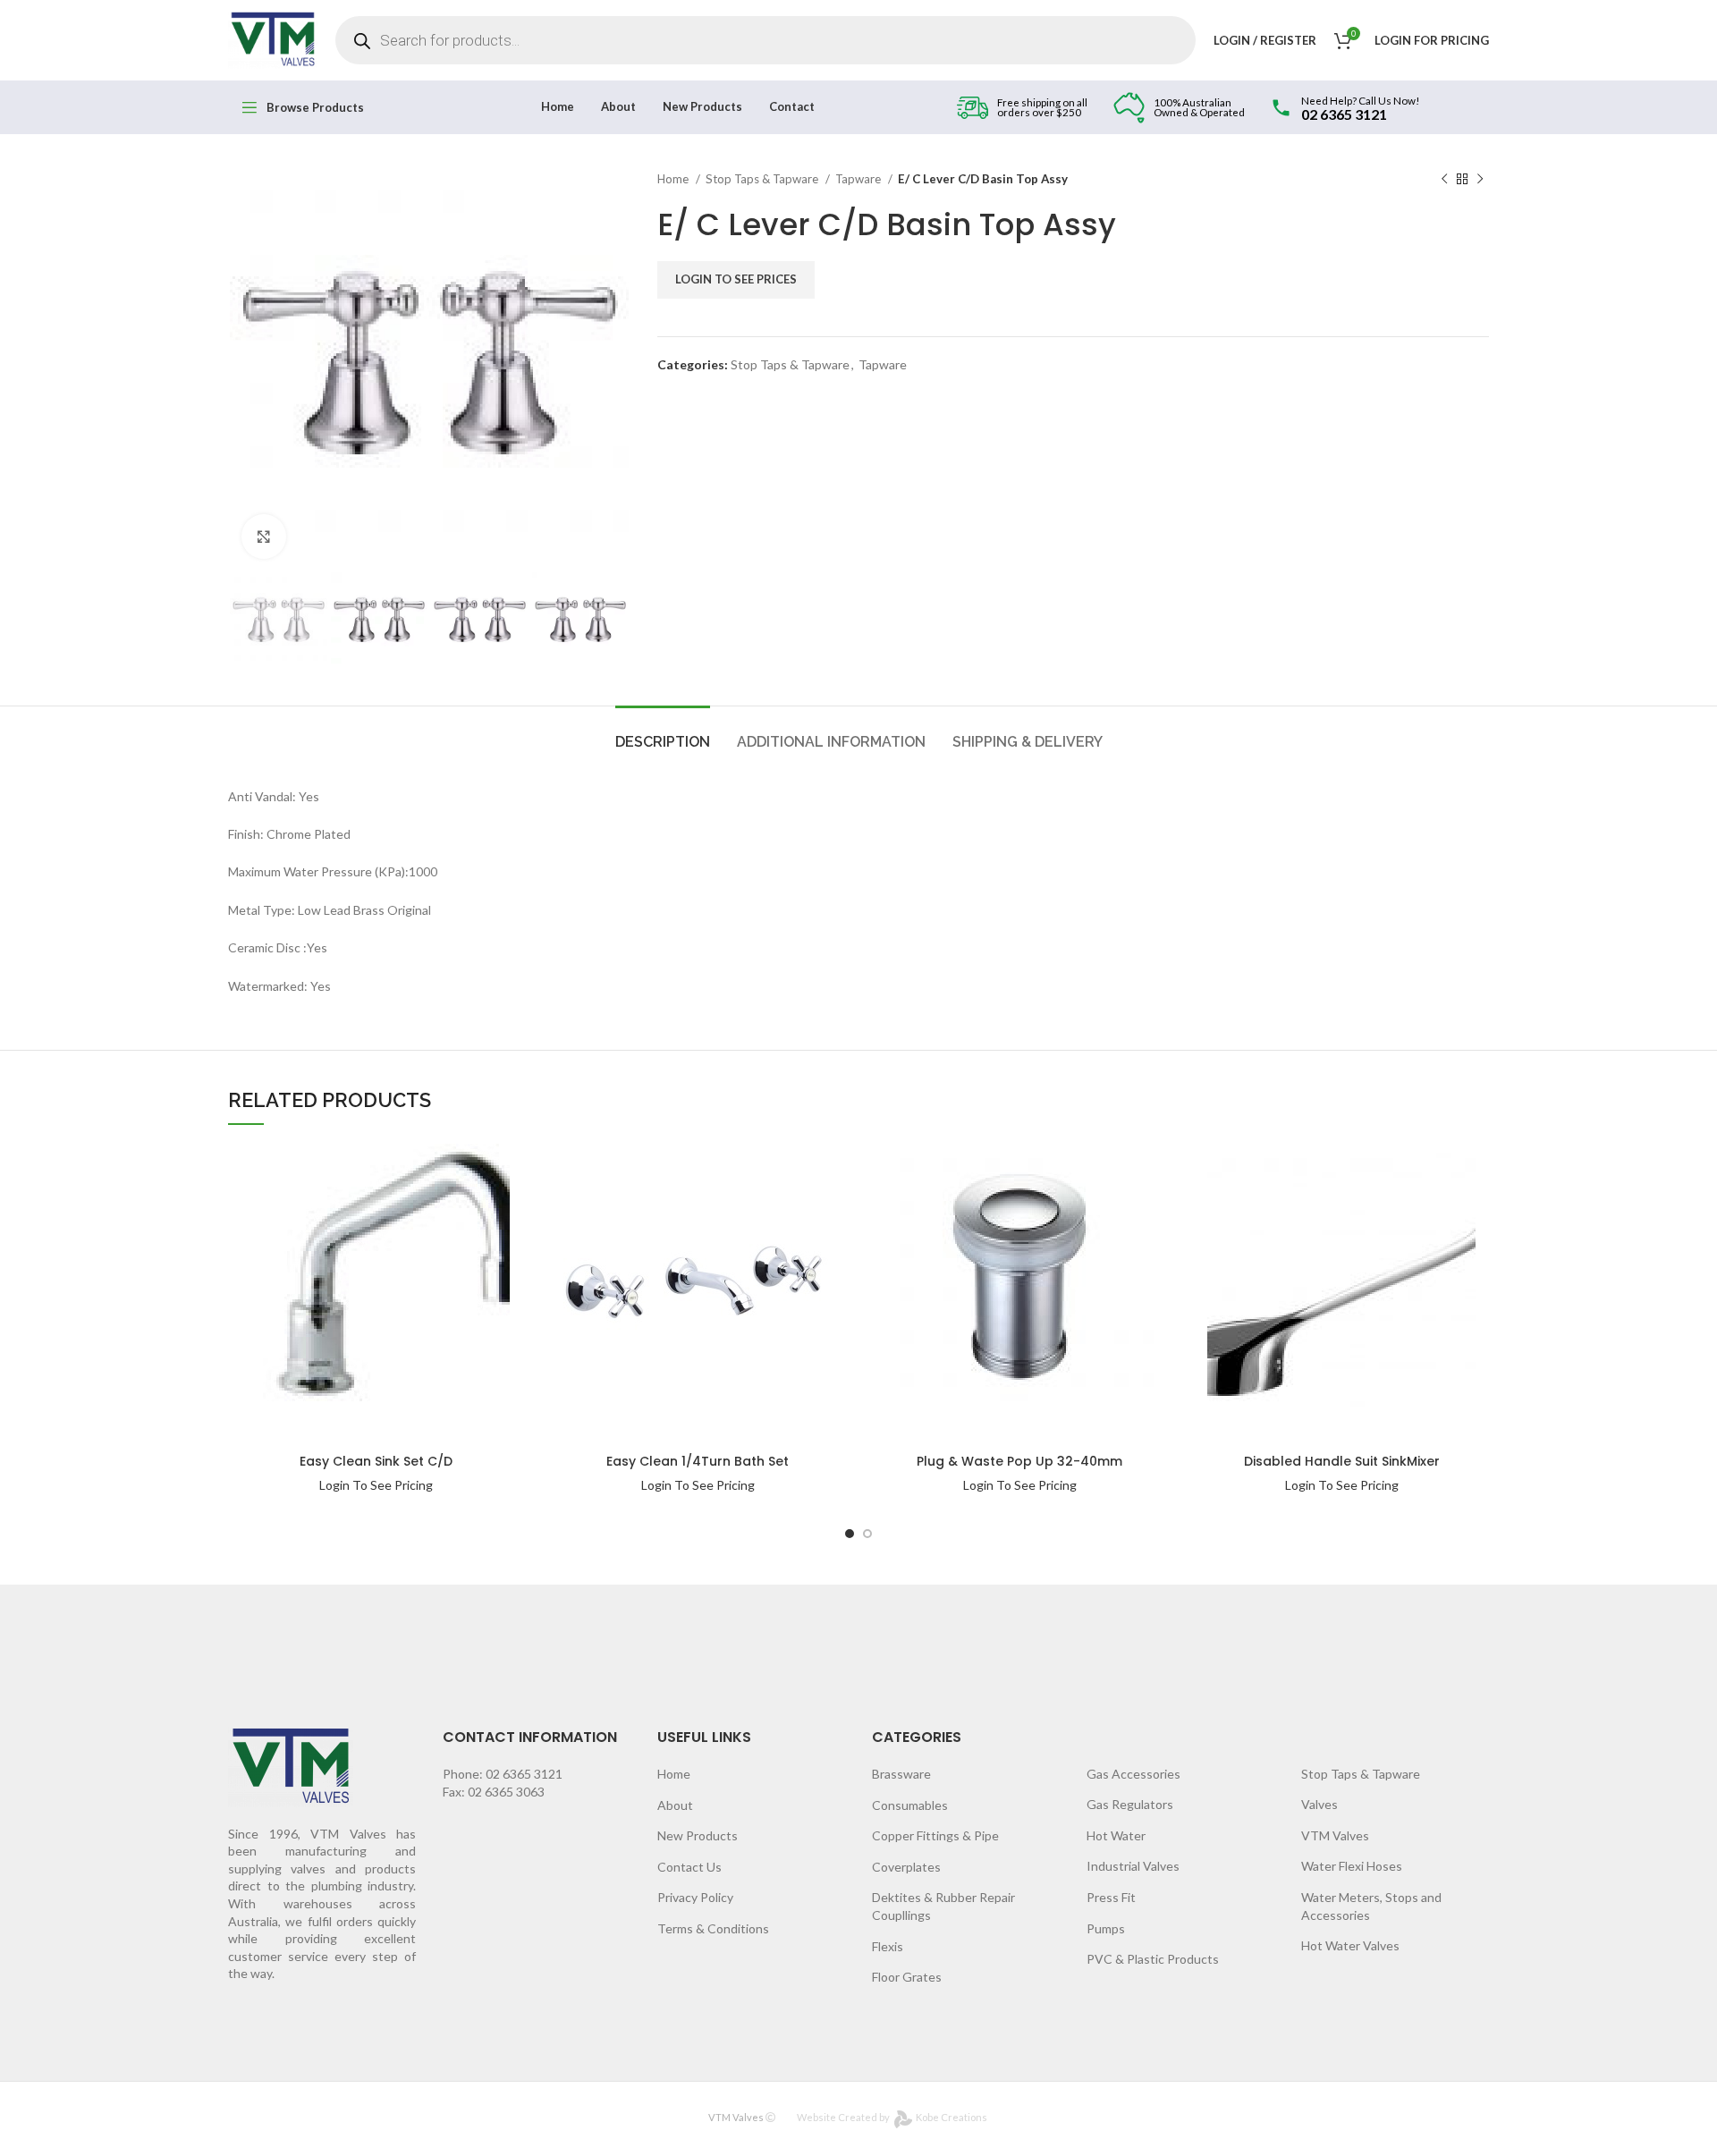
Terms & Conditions (713, 1928)
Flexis (888, 1946)
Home (674, 179)
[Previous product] (1444, 180)
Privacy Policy (695, 1897)
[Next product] (1480, 180)
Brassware (901, 1774)
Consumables (910, 1805)
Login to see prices (736, 279)
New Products (698, 1835)
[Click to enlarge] (264, 537)
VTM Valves (1335, 1835)
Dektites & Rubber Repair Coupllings (943, 1906)
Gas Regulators (1130, 1804)
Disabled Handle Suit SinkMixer (1342, 1461)
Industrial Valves (1133, 1866)
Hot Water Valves (1350, 1945)
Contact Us (689, 1867)
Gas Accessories (1133, 1774)
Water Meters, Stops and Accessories (1371, 1906)
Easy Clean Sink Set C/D (376, 1461)
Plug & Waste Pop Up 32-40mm (1019, 1461)
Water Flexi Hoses (1352, 1866)
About (675, 1805)
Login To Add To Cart (465, 1167)
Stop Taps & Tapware (763, 179)
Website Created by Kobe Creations (892, 2117)
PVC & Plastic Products (1153, 1959)
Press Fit (1111, 1897)
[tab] (663, 733)
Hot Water (1116, 1835)
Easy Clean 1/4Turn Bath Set (698, 1461)
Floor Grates (907, 1977)
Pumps (1106, 1928)
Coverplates (906, 1867)
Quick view (465, 1201)
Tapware (859, 179)
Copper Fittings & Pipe (935, 1835)
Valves (1319, 1804)
